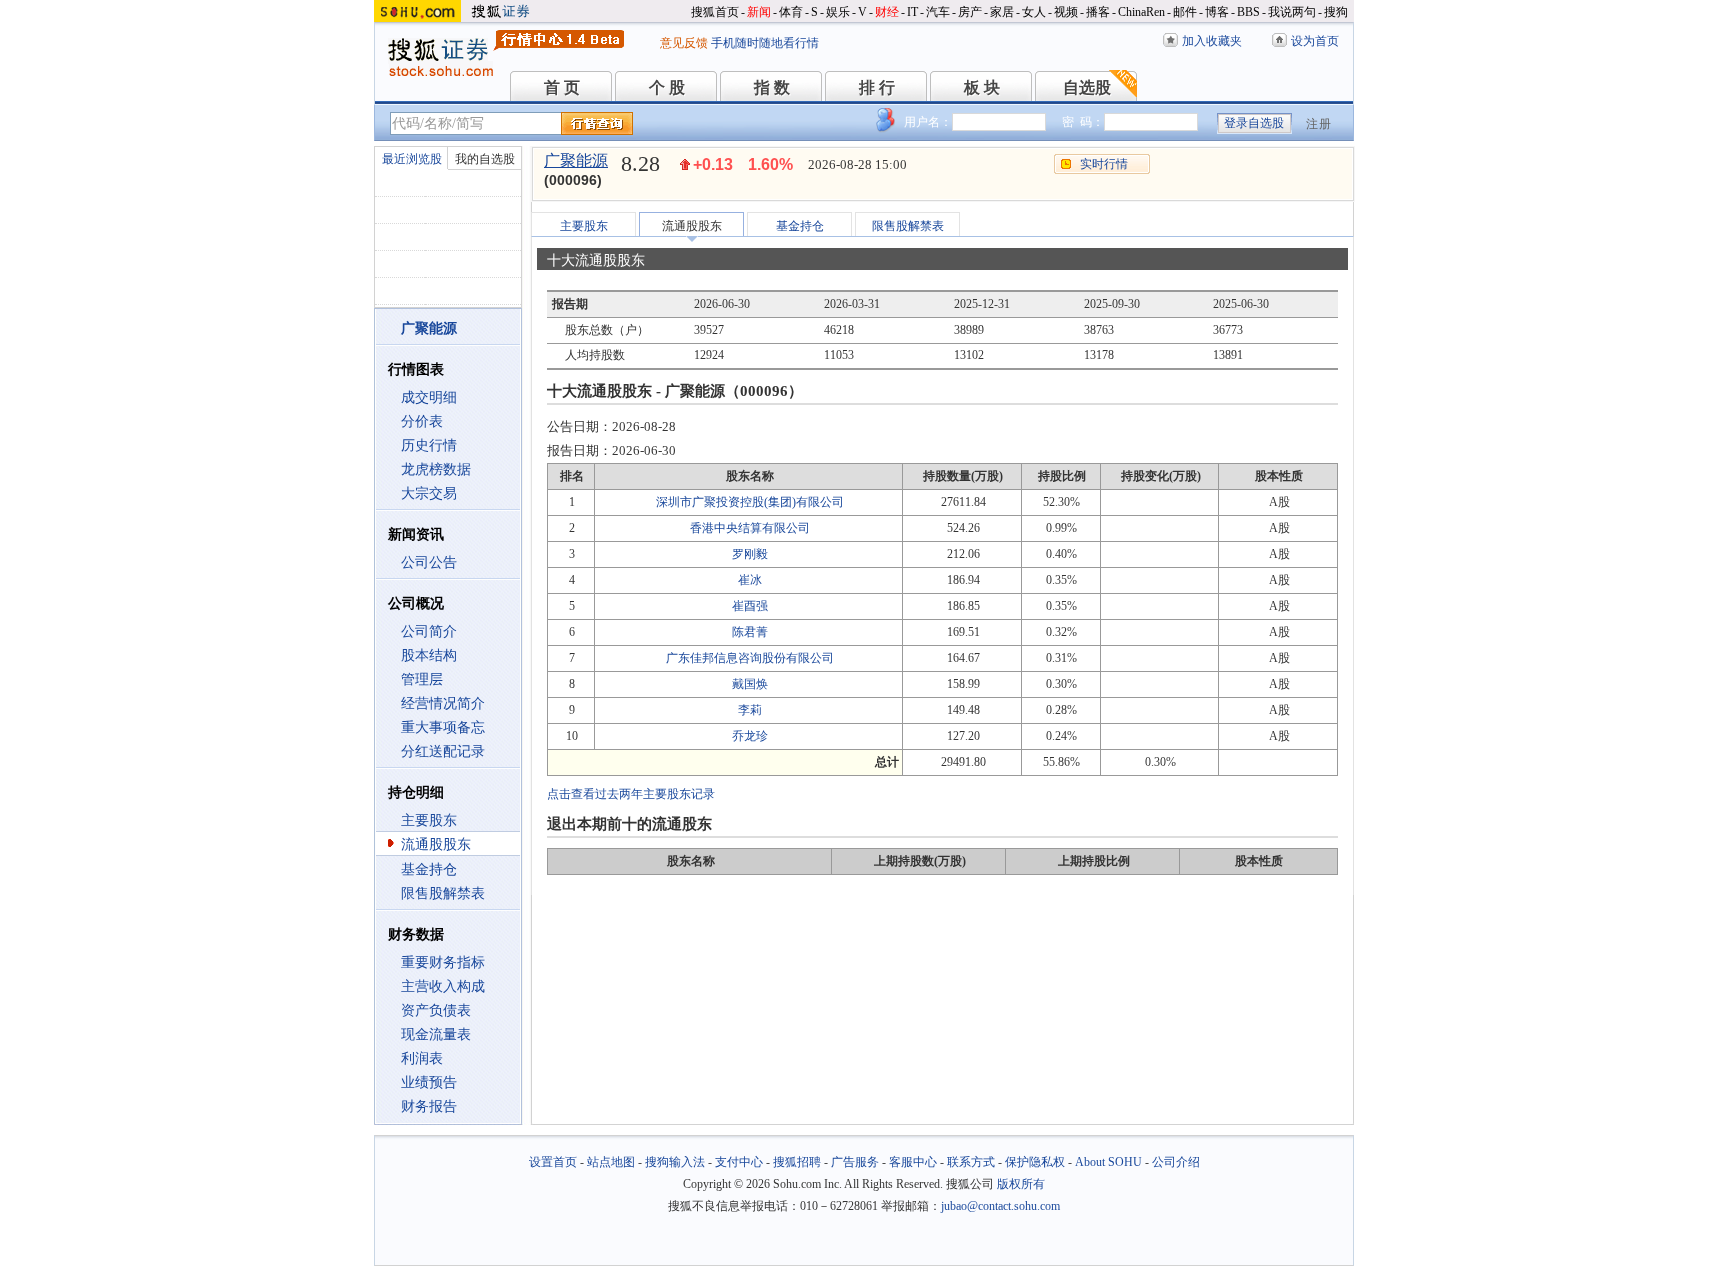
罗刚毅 (750, 554)
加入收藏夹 (1212, 41)
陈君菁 (750, 632)
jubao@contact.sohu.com (1000, 1206)
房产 (970, 12)
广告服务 (855, 1162)
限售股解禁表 (443, 893)
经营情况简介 (443, 703)
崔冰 (750, 580)
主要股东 (429, 820)
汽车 (938, 12)
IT (912, 12)
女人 (1034, 12)
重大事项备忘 (443, 727)
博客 (1217, 12)
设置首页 (553, 1162)
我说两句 (1292, 12)
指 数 (772, 87)
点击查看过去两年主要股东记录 (631, 794)
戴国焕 (750, 684)
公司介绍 (1176, 1162)
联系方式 (971, 1162)
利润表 (422, 1058)
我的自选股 (485, 159)
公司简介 (429, 631)
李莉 (750, 710)
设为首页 (1315, 41)
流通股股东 (436, 844)
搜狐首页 (715, 12)
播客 (1098, 12)
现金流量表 (436, 1034)
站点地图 (611, 1162)
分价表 (422, 421)
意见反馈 (684, 43)
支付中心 (739, 1162)
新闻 (759, 12)
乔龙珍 (750, 736)
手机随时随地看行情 (765, 43)
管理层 (422, 679)
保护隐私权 (1035, 1162)
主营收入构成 (443, 986)
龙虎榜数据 (436, 469)
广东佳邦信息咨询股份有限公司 (750, 658)
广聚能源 (576, 160)
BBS (1248, 12)
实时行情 (1104, 164)
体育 (791, 12)
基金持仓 (429, 869)
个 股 (667, 87)
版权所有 (1021, 1184)
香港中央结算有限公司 (750, 528)
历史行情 (429, 445)
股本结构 (429, 655)
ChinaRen (1141, 12)
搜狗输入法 (675, 1162)
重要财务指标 (443, 962)
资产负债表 (436, 1010)
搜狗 (1336, 12)
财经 (887, 12)
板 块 (982, 87)
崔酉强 (750, 606)
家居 (1002, 12)
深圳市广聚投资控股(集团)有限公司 (750, 502)
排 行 (877, 87)
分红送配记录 (443, 751)
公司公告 (429, 562)
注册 (1319, 124)
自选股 (1087, 87)
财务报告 (429, 1106)
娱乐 (838, 12)
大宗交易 (429, 493)
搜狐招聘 (797, 1162)
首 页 (562, 87)
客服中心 (913, 1162)
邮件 (1185, 12)
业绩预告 (429, 1082)
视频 (1066, 12)
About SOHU (1108, 1162)
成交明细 (429, 397)
